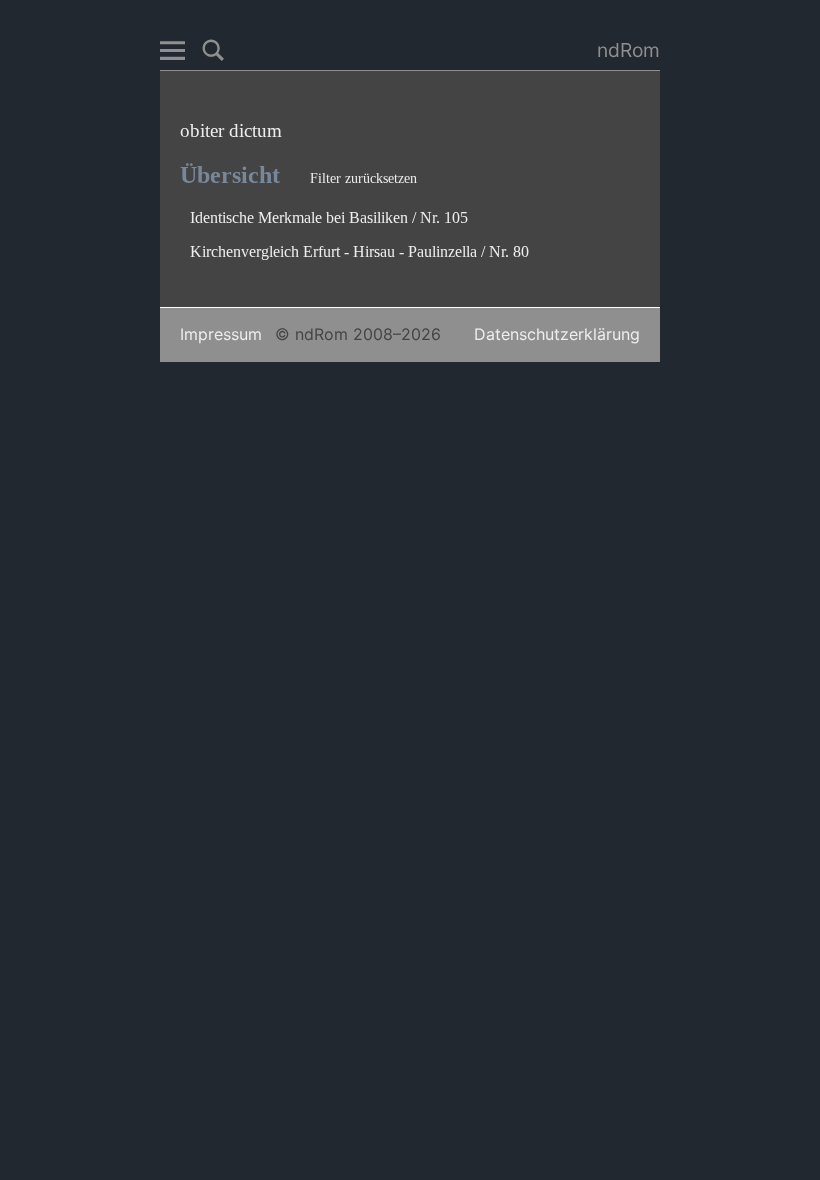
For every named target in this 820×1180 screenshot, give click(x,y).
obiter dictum (231, 130)
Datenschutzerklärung (557, 334)
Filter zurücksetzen (363, 178)
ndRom (628, 50)
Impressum (221, 334)
